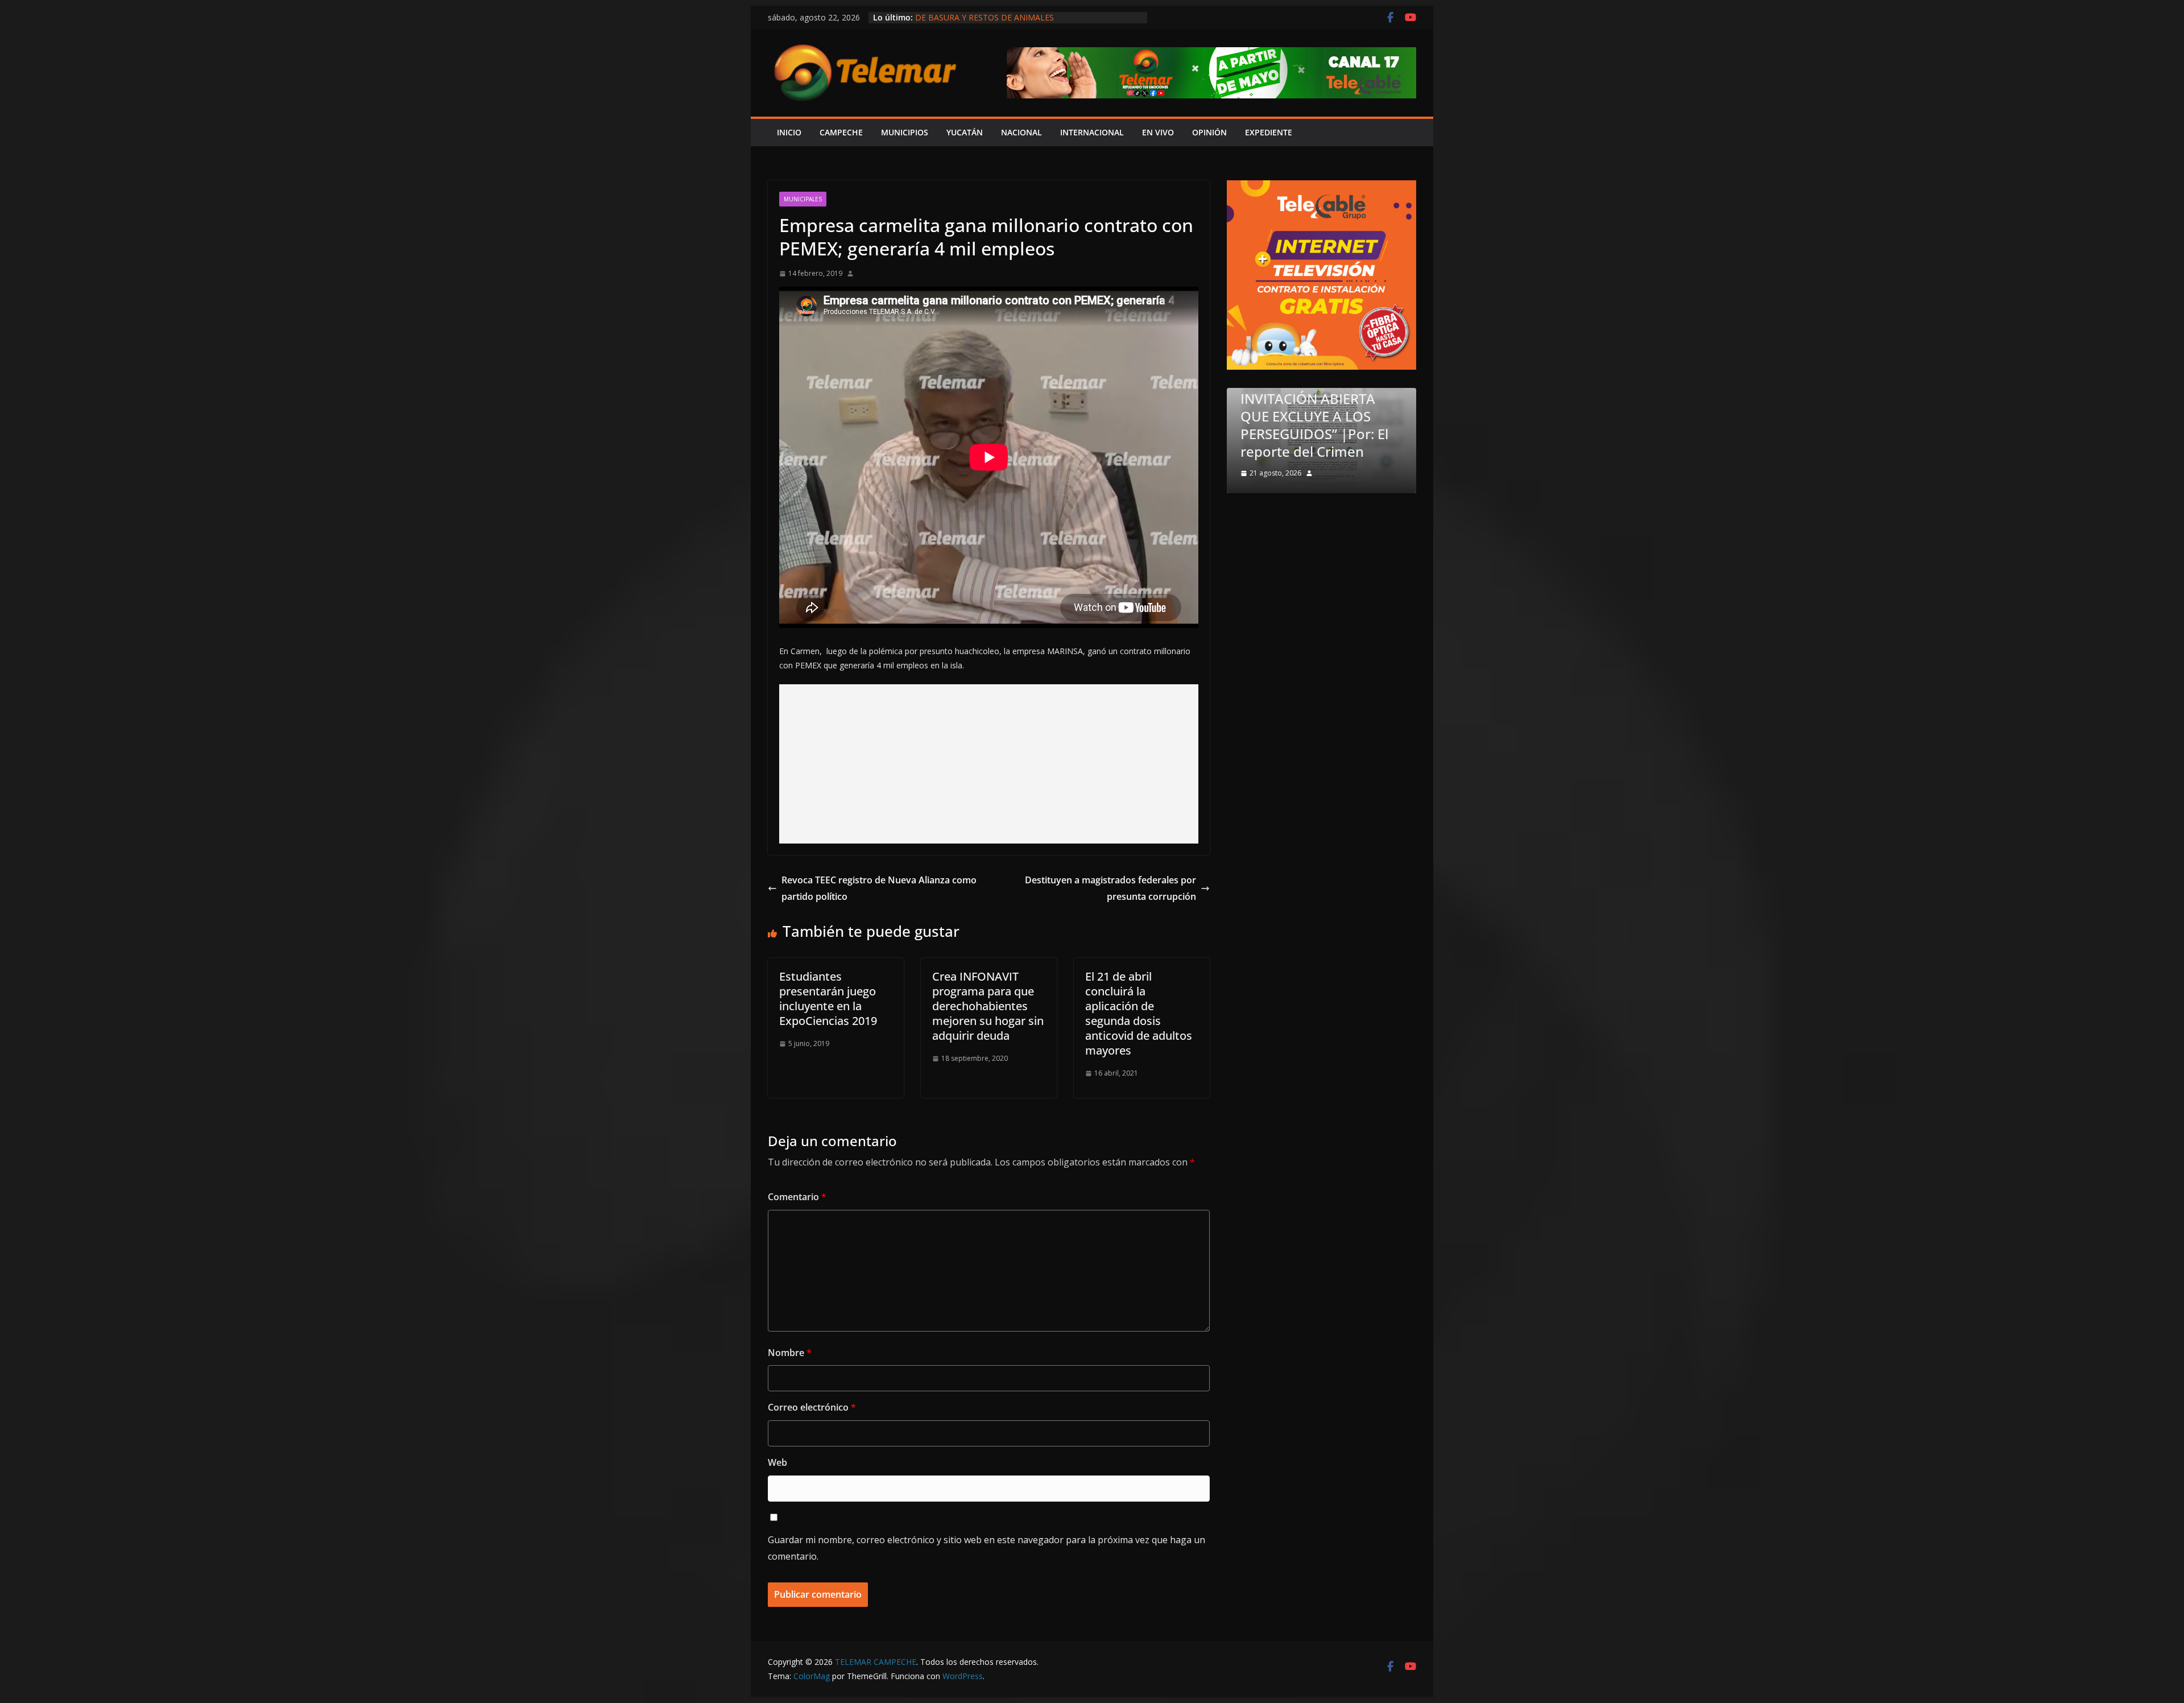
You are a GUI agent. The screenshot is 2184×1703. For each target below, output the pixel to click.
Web (777, 1462)
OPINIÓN (1209, 132)
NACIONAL (1021, 132)
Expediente (1269, 132)
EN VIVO (1158, 132)
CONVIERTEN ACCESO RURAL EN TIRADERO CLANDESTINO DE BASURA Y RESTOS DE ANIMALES (1027, 23)
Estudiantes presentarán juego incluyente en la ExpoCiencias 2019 (828, 999)
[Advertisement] (989, 764)
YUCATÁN (965, 132)
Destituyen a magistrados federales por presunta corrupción (1110, 888)
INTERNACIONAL (1092, 132)
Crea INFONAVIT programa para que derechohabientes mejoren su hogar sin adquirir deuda (988, 1006)
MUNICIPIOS (905, 132)
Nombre (790, 1353)
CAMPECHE (841, 132)
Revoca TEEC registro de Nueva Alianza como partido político (879, 888)
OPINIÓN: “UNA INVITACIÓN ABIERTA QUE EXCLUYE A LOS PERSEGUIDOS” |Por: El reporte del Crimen (1314, 416)
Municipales (803, 199)
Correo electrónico (812, 1407)
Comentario (797, 1197)
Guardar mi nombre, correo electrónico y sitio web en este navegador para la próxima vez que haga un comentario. (986, 1548)
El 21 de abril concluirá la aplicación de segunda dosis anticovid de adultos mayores (1139, 1013)
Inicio (789, 132)
